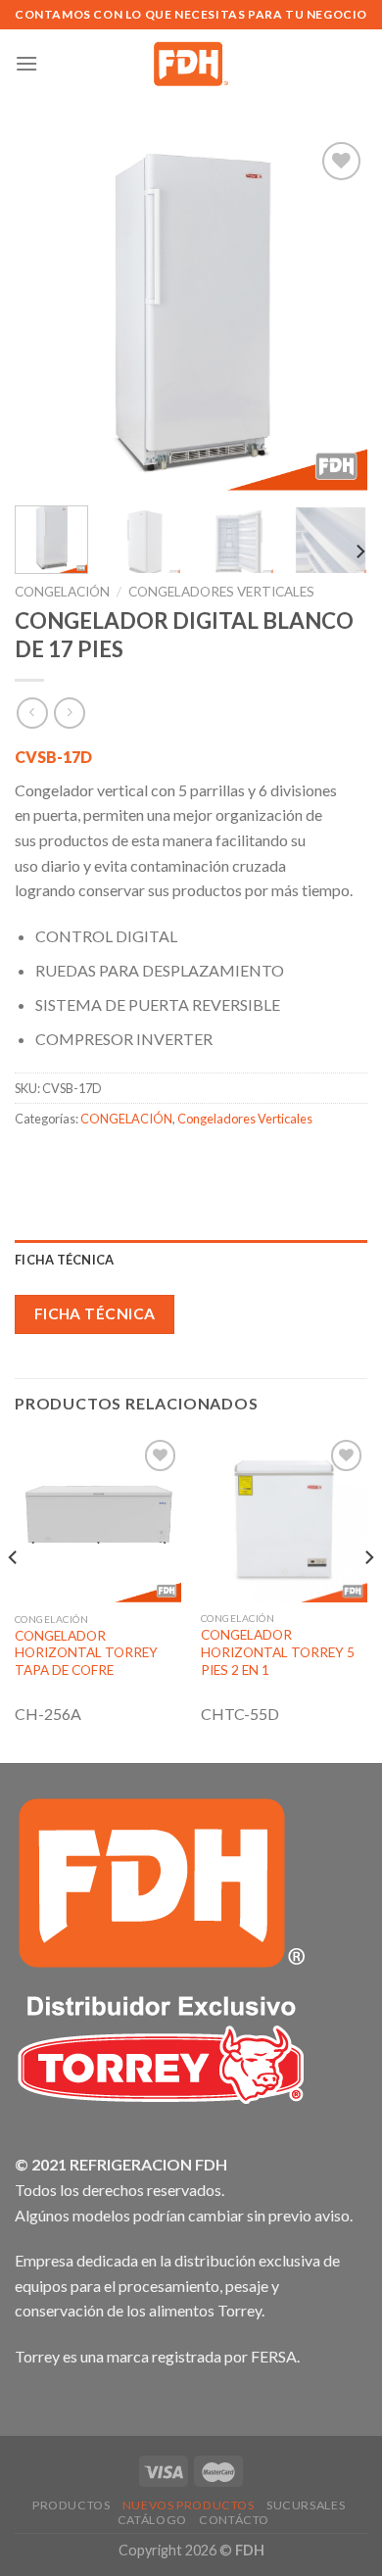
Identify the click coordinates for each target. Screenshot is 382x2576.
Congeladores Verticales (221, 592)
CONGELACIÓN (62, 592)
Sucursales (306, 2505)
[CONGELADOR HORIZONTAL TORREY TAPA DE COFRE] (98, 1519)
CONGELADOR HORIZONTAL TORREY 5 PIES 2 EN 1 (278, 1652)
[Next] (336, 313)
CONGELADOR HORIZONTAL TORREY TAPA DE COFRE (86, 1653)
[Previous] (46, 313)
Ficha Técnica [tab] (64, 1260)
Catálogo (152, 2520)
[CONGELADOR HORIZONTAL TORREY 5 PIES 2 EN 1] (284, 1518)
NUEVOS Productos (189, 2505)
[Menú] (26, 63)
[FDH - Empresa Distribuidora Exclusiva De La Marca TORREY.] (191, 64)
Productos (72, 2505)
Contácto (234, 2520)
